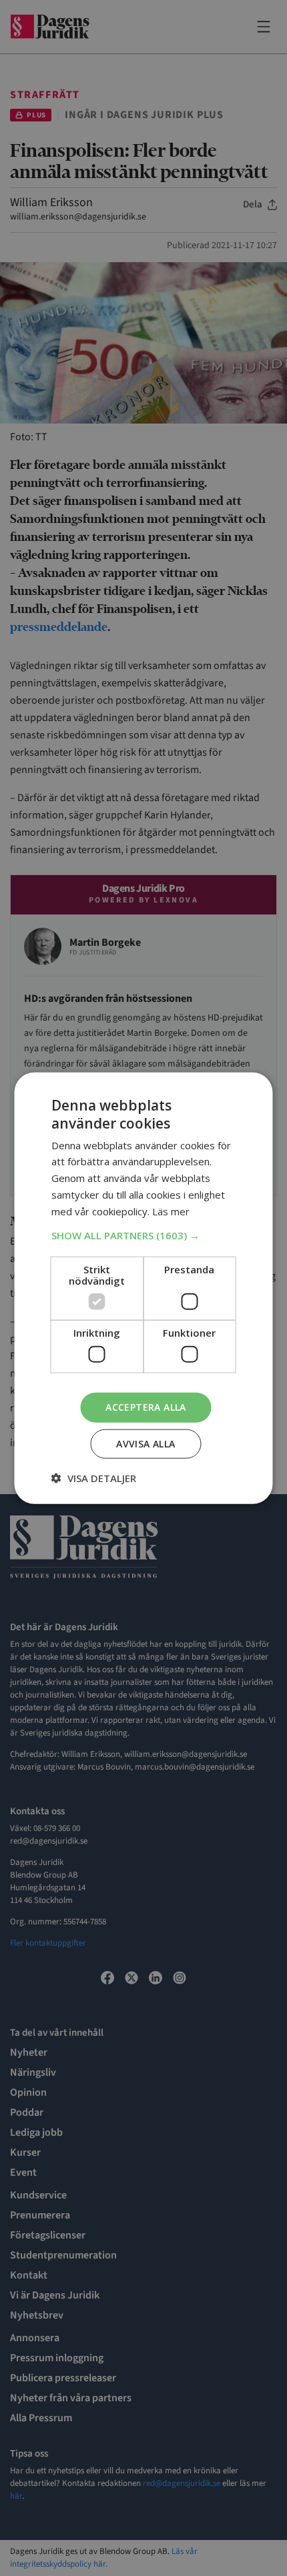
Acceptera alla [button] (146, 1407)
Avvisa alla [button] (146, 1443)
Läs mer (171, 1211)
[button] (144, 1235)
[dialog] (143, 1288)
